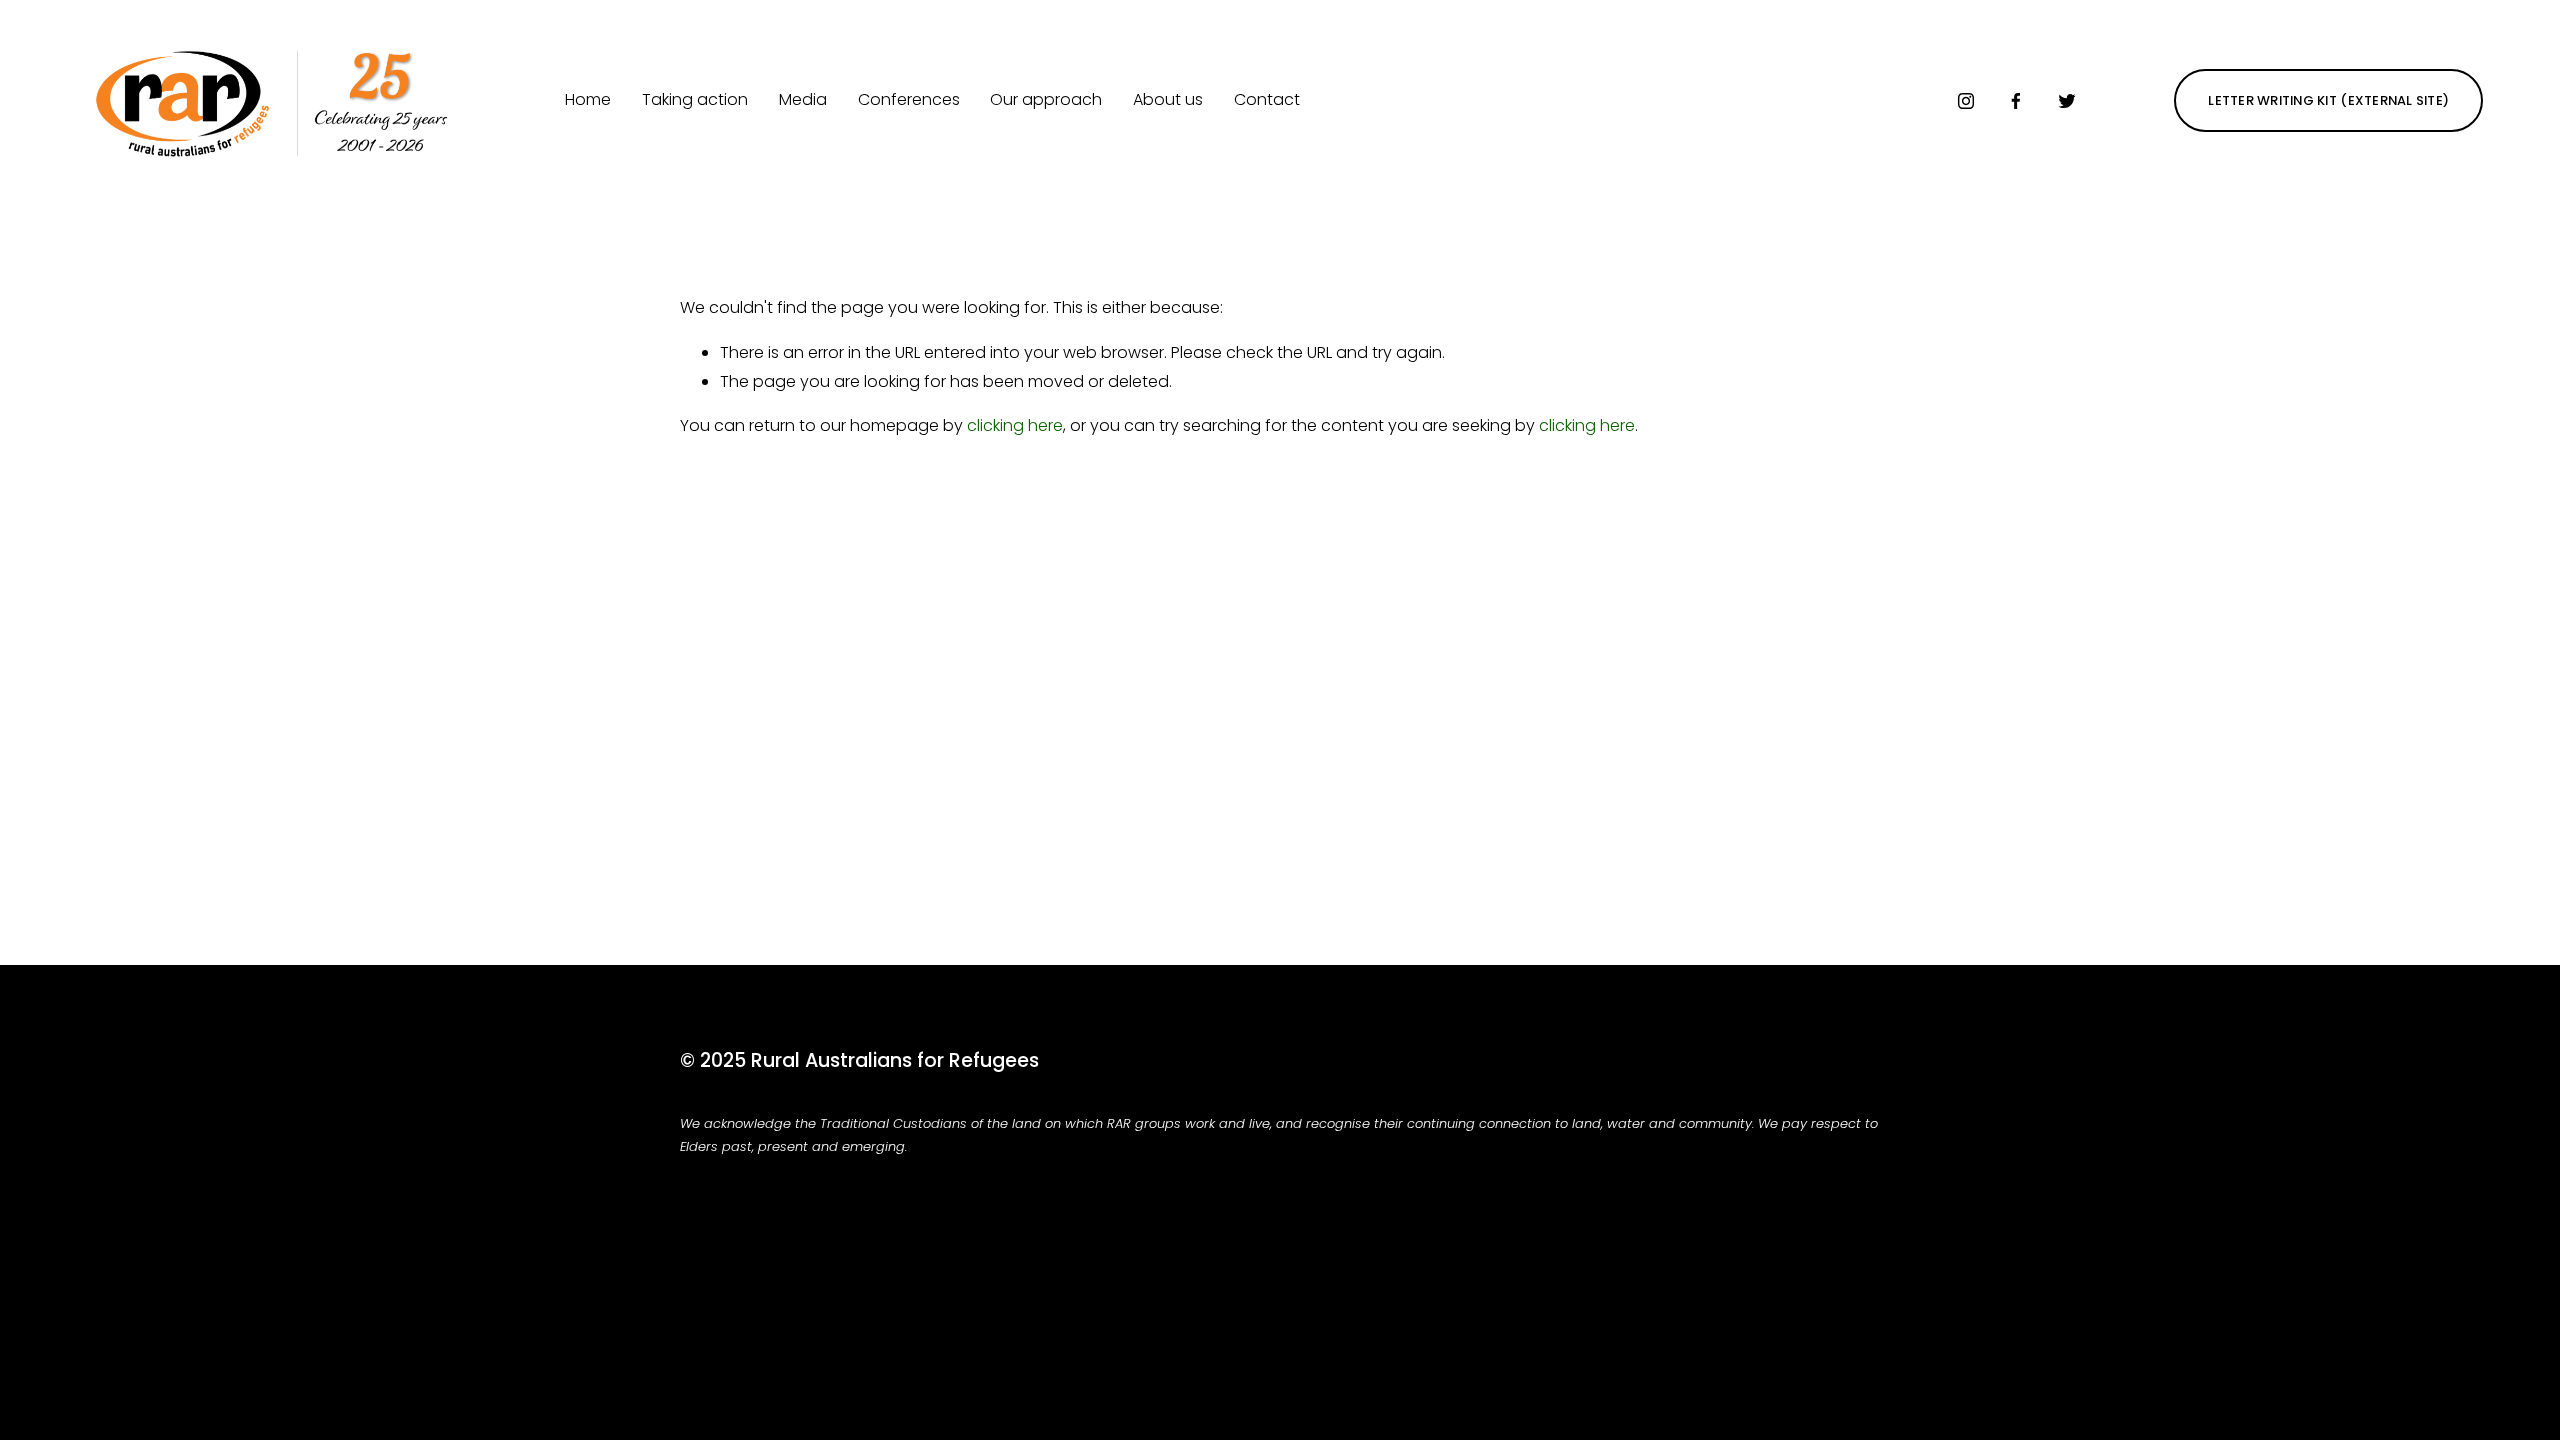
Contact (1267, 99)
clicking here (1015, 425)
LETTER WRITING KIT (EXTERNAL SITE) (2328, 100)
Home (588, 99)
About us (1168, 99)
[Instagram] (1966, 101)
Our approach (1046, 99)
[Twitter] (2067, 101)
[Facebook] (2016, 101)
